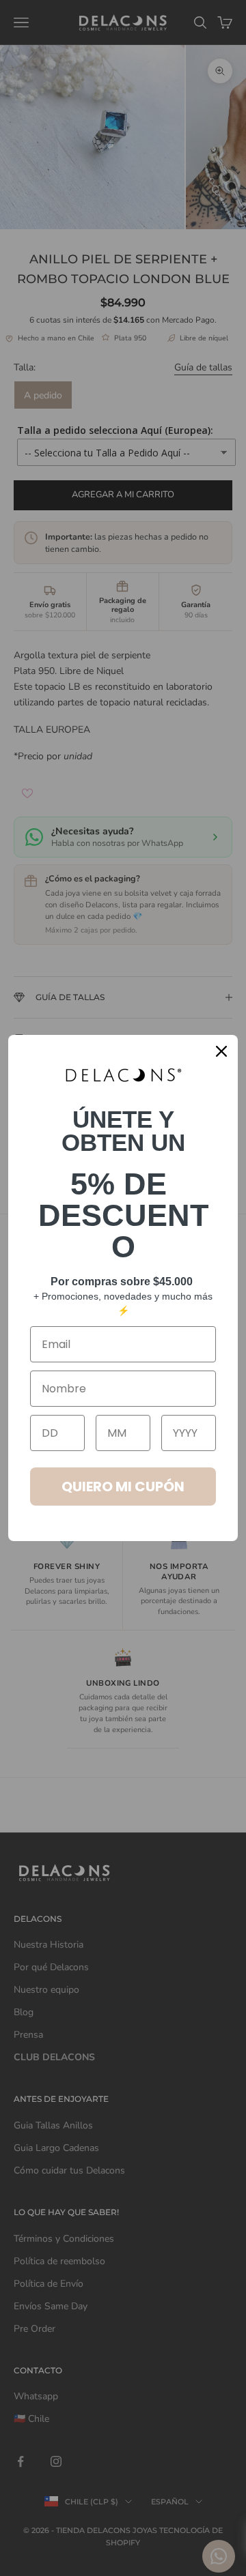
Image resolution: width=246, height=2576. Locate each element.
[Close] (221, 1051)
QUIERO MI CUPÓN (123, 1487)
